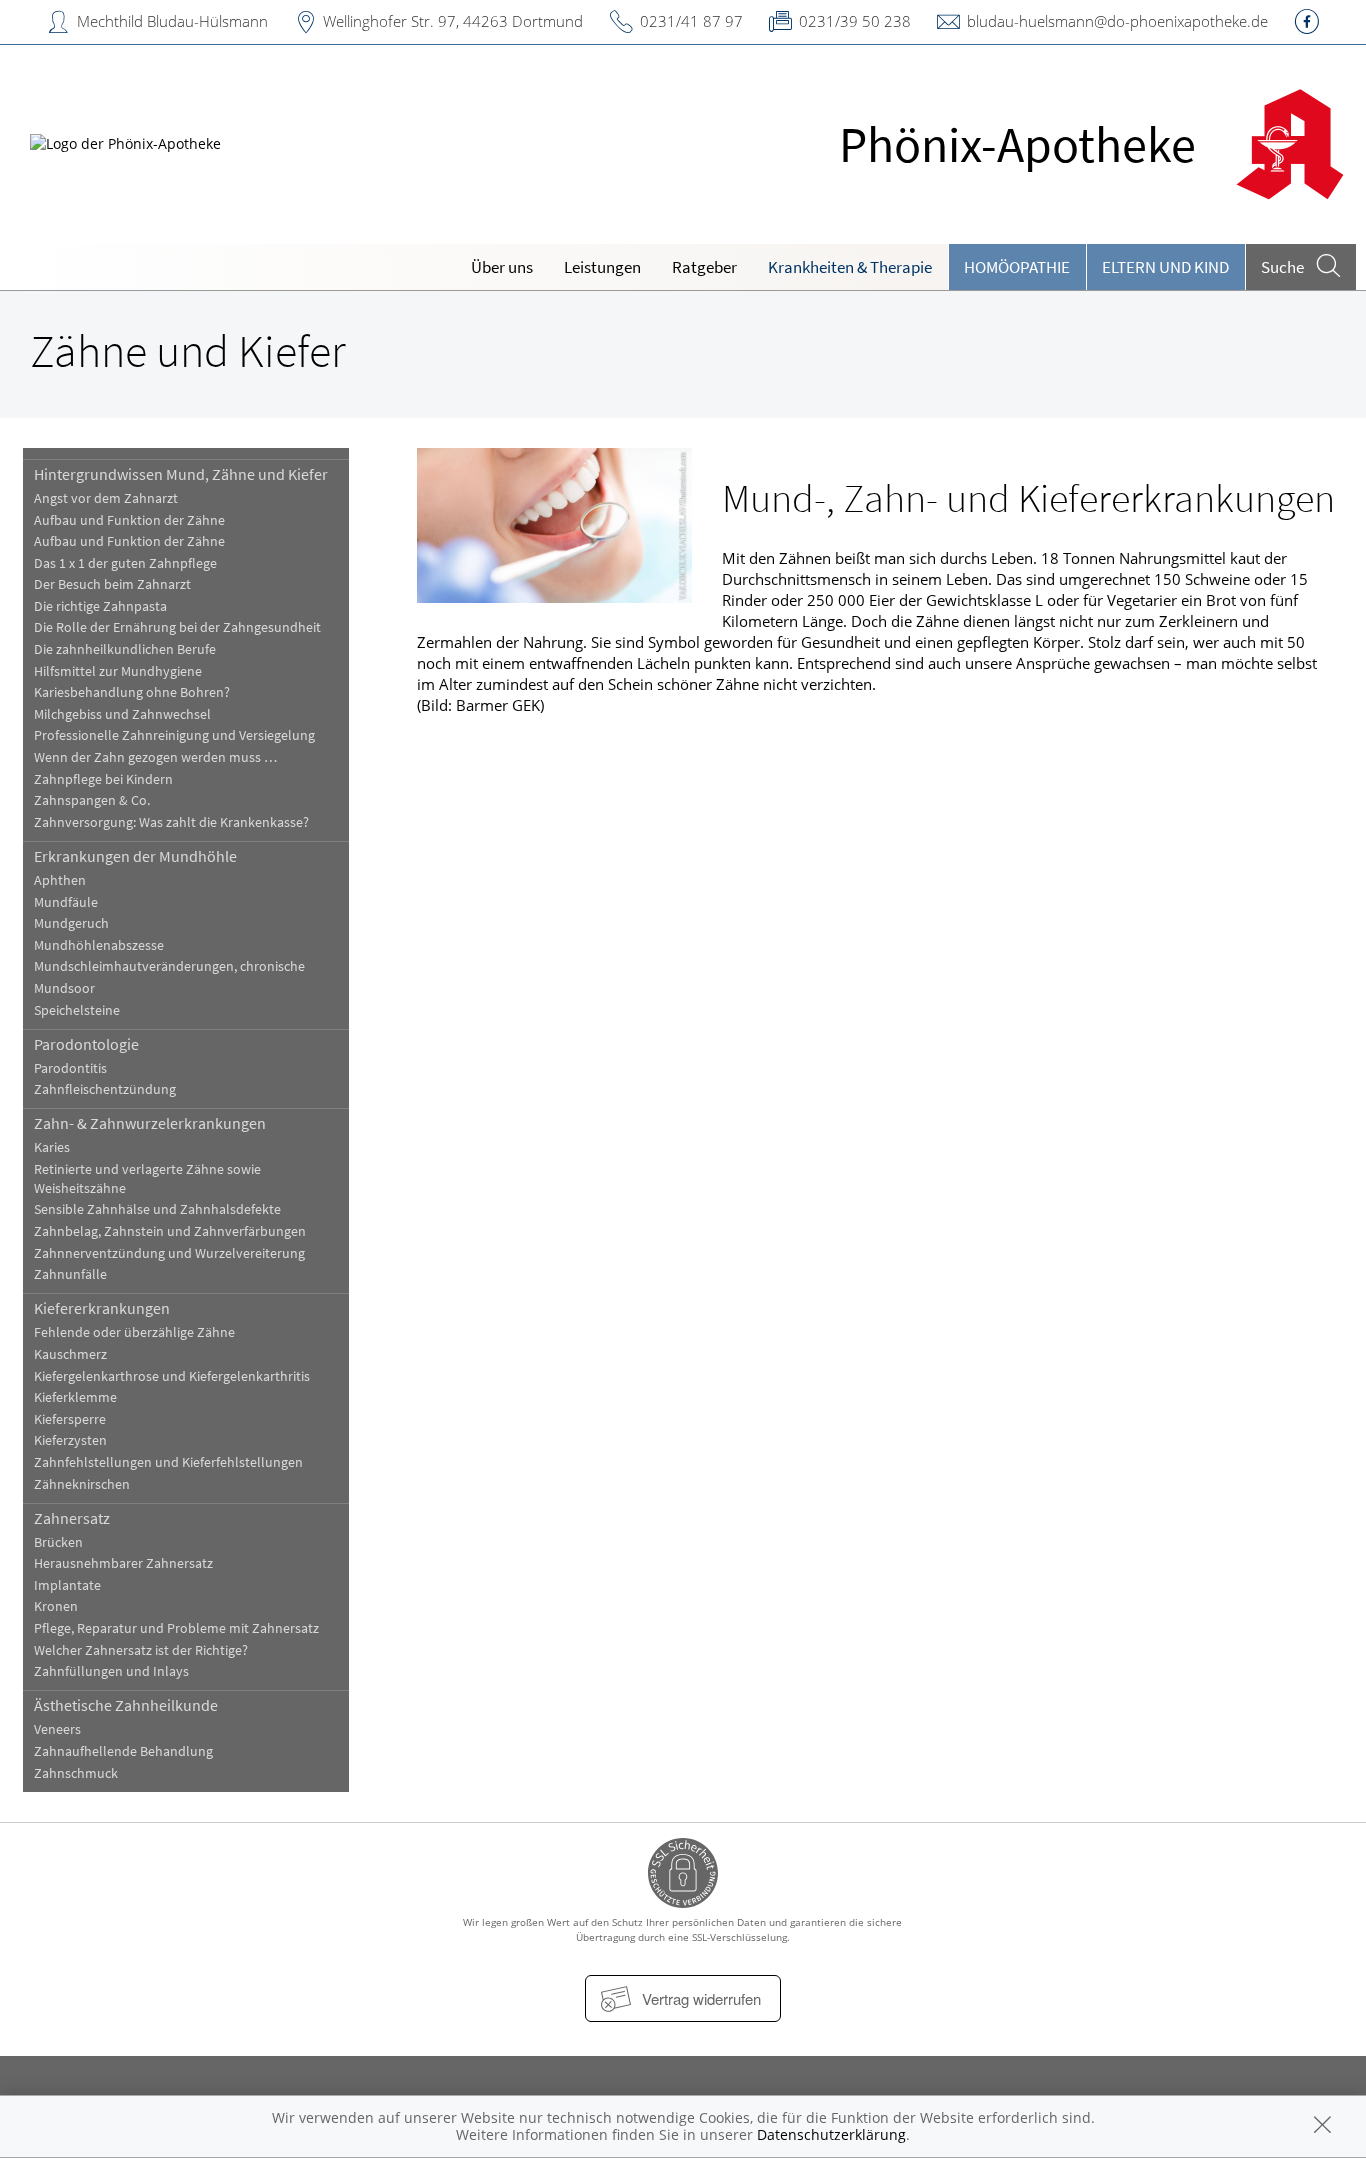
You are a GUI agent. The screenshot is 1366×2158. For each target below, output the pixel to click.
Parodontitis (70, 1068)
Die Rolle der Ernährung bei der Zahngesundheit (177, 627)
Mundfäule (66, 902)
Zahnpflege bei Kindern (103, 779)
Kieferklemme (75, 1397)
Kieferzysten (70, 1440)
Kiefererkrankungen (102, 1308)
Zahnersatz (72, 1518)
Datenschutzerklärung (831, 2134)
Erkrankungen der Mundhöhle (135, 856)
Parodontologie (86, 1044)
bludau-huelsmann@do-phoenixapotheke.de (1117, 21)
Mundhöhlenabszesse (99, 945)
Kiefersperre (70, 1419)
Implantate (67, 1585)
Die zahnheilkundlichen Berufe (125, 649)
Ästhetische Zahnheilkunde (126, 1705)
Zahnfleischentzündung (105, 1089)
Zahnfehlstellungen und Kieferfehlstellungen (168, 1462)
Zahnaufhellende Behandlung (123, 1751)
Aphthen (60, 880)
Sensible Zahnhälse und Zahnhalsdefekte (157, 1209)
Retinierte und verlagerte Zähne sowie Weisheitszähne (147, 1179)
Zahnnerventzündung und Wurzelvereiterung (169, 1253)
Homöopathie (1017, 267)
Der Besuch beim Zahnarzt (112, 584)
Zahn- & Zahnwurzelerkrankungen (150, 1123)
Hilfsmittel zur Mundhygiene (118, 671)
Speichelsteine (77, 1010)
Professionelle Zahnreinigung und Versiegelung (174, 735)
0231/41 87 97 (691, 21)
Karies (52, 1147)
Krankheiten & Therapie (850, 267)
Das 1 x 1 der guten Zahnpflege (125, 563)
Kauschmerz (70, 1354)
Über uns (502, 267)
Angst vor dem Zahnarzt (106, 498)
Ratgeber (704, 267)
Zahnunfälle (70, 1274)
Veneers (57, 1729)
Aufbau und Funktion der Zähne (129, 520)
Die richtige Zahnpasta (100, 606)
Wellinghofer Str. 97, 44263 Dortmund (453, 21)
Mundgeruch (71, 923)
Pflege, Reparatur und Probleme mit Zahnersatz (176, 1628)
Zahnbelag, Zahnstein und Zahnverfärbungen (170, 1231)
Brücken (58, 1542)
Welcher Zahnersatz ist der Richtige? (141, 1650)
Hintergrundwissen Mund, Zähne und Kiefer (181, 474)
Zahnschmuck (76, 1773)
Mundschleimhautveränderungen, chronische (169, 966)
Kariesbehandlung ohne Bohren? (132, 692)
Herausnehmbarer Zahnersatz (123, 1563)
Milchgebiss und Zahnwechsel (122, 714)
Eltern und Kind (1165, 267)
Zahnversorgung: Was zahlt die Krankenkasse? (171, 822)
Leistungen (602, 267)
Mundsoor (64, 988)
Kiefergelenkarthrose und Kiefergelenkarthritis (172, 1376)
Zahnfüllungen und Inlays (111, 1671)
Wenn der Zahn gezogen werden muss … (155, 757)
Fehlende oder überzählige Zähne (134, 1332)
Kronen (56, 1606)
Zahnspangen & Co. (92, 800)
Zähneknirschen (82, 1484)
